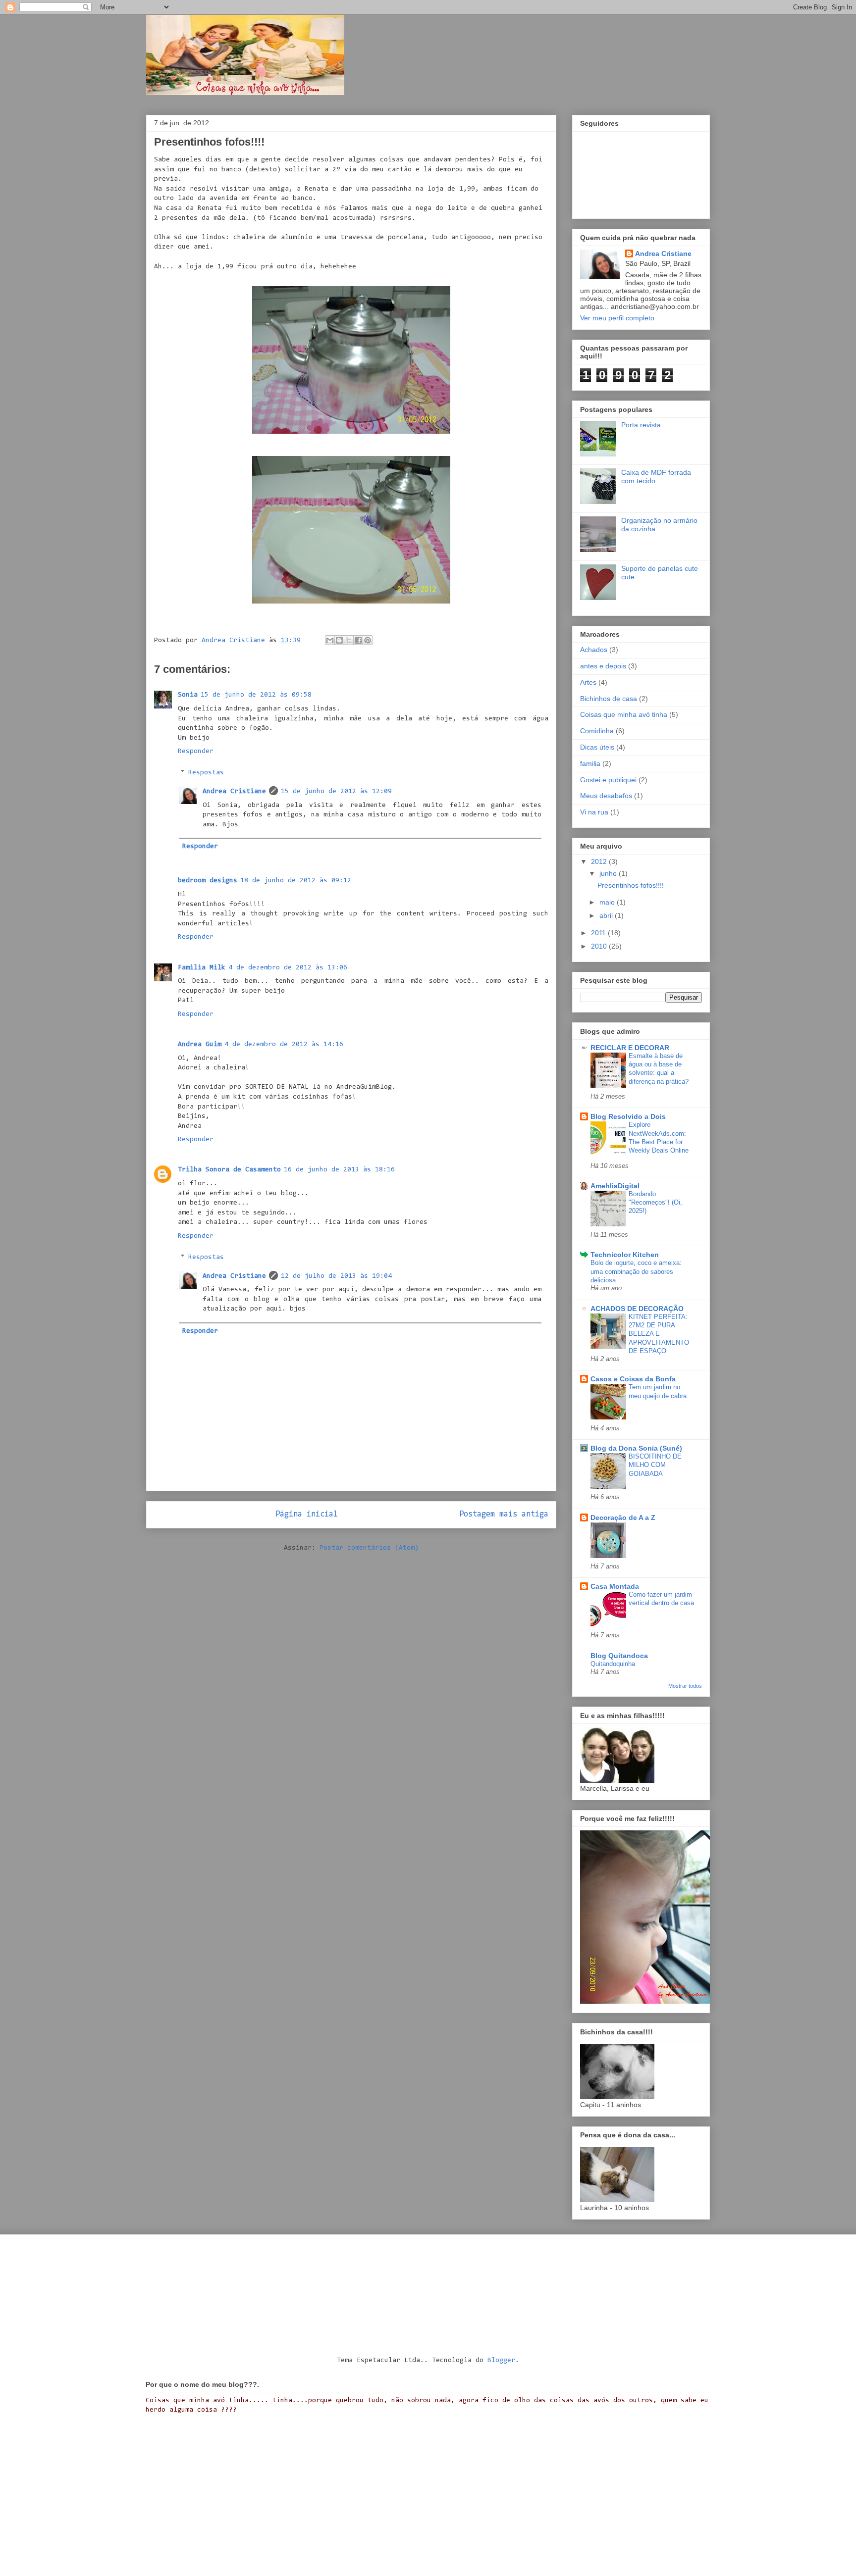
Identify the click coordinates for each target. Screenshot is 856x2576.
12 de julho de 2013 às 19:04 (336, 1276)
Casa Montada (615, 1586)
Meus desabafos (606, 796)
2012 (600, 861)
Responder (196, 752)
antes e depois (603, 666)
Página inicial (307, 1515)
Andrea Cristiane (234, 792)
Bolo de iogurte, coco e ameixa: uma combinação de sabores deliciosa (636, 1271)
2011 (599, 933)
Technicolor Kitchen (625, 1255)
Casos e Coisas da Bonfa (633, 1379)
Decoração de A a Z (623, 1517)
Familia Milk (202, 968)
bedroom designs (208, 881)
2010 (600, 946)
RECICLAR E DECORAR (630, 1048)
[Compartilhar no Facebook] (358, 640)
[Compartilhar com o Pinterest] (368, 640)
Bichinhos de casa (609, 699)
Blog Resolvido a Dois (628, 1116)
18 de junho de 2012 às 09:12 (296, 881)
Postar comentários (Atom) (369, 1548)
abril (607, 915)
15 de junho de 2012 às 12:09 (336, 792)
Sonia (188, 695)
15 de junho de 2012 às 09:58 (256, 695)
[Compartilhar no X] (349, 640)
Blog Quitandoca (619, 1656)
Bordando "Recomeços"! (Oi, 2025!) (655, 1203)
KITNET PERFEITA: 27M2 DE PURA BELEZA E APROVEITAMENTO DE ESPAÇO (659, 1334)
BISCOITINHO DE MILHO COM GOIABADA (655, 1465)
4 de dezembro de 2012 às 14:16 (284, 1045)
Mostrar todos (685, 1686)
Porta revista (641, 425)
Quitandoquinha (613, 1664)
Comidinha (597, 731)
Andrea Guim (200, 1045)
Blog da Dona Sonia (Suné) (636, 1448)
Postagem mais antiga (504, 1515)
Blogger (501, 2361)
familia (590, 763)
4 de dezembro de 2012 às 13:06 (288, 968)
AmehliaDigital (615, 1186)
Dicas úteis (597, 747)
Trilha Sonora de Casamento (229, 1170)
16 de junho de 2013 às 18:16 (339, 1170)
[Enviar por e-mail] (330, 640)
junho (609, 873)
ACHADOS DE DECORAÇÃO (637, 1309)
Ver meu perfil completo (617, 318)
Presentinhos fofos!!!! (631, 885)
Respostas (206, 773)
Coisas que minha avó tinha (624, 714)
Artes (588, 682)
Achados (594, 650)
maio (608, 902)
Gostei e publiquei (608, 780)
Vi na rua (594, 812)
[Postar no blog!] (339, 640)
